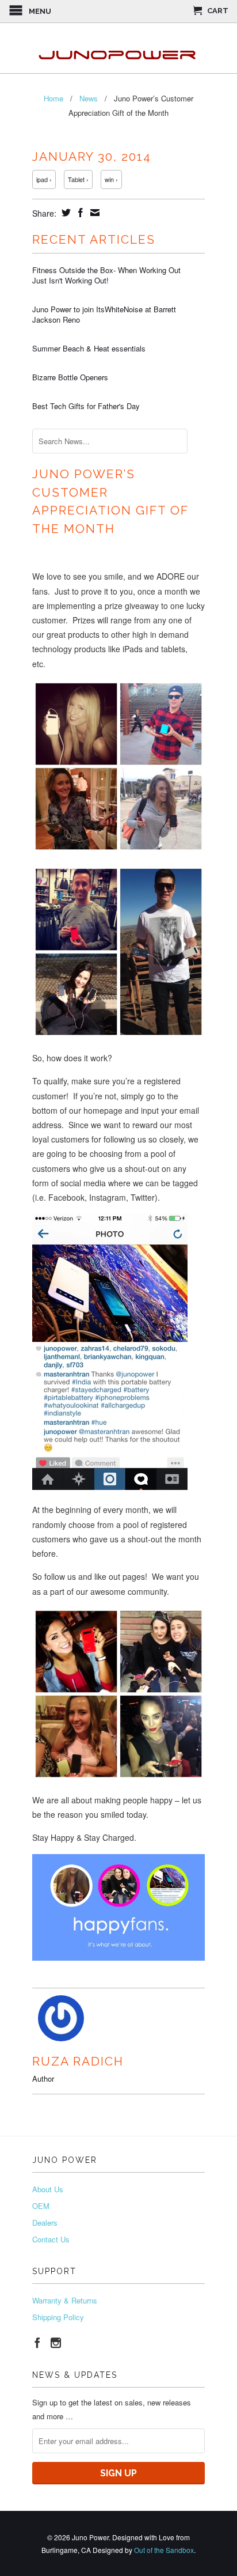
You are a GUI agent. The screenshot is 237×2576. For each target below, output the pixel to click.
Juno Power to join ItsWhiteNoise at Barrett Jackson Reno (104, 315)
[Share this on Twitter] (65, 213)
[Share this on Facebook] (79, 213)
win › (111, 179)
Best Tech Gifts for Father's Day (86, 406)
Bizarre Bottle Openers (70, 377)
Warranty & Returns (65, 2300)
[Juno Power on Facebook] (37, 2343)
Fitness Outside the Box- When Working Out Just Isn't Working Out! (106, 275)
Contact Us (51, 2239)
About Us (48, 2189)
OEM (41, 2206)
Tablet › (78, 179)
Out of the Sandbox (164, 2550)
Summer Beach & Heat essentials (89, 349)
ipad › (44, 179)
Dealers (45, 2223)
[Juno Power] (118, 48)
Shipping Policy (58, 2317)
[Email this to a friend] (93, 213)
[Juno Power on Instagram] (56, 2343)
